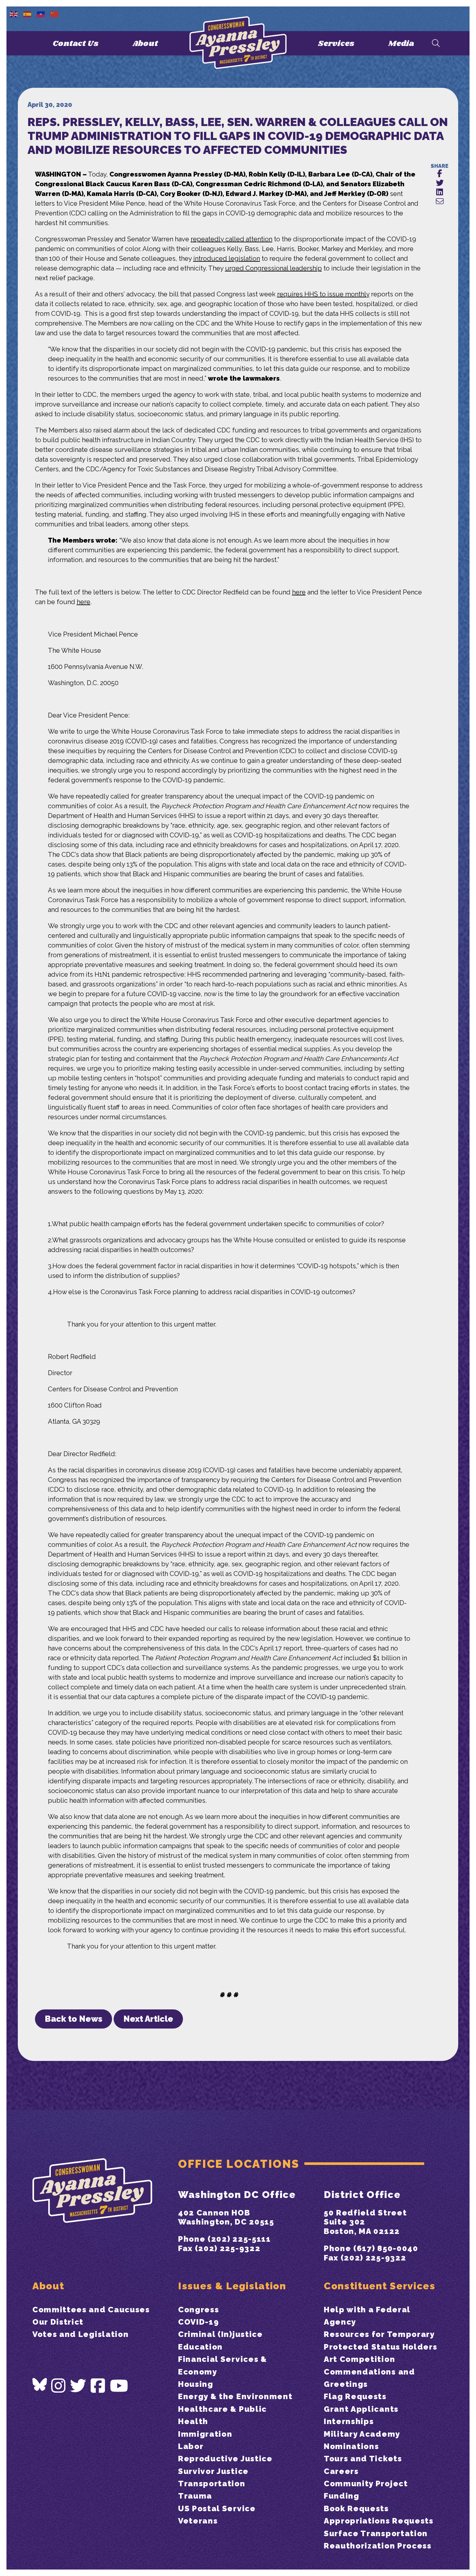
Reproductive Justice (225, 2459)
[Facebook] (98, 2386)
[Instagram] (59, 2386)
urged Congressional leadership (273, 268)
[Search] (436, 44)
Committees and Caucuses (91, 2310)
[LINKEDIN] (440, 192)
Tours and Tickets (363, 2459)
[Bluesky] (40, 2384)
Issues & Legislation (232, 2286)
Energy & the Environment (235, 2396)
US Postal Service (217, 2508)
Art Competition (359, 2359)
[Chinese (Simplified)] (55, 14)
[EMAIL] (440, 202)
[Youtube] (119, 2386)
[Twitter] (78, 2386)
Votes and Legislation (80, 2334)
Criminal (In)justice (221, 2334)
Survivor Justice (213, 2471)
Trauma (195, 2496)
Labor (191, 2446)
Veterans (198, 2521)
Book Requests (356, 2508)
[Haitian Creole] (41, 14)
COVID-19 (198, 2322)
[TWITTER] (440, 183)
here (299, 592)
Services (336, 44)
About (145, 44)
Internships (349, 2421)
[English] (14, 14)
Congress (198, 2310)
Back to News (74, 2019)
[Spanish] (28, 14)
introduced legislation (227, 259)
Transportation (212, 2484)
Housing (196, 2384)
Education (200, 2347)
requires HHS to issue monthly (323, 294)
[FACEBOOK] (440, 174)
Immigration (205, 2434)
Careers (341, 2471)
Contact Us (76, 44)
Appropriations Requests (379, 2521)
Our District (58, 2322)
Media (401, 44)
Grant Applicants (361, 2409)
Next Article (148, 2019)
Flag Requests (355, 2396)
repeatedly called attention (232, 239)
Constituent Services (380, 2286)
